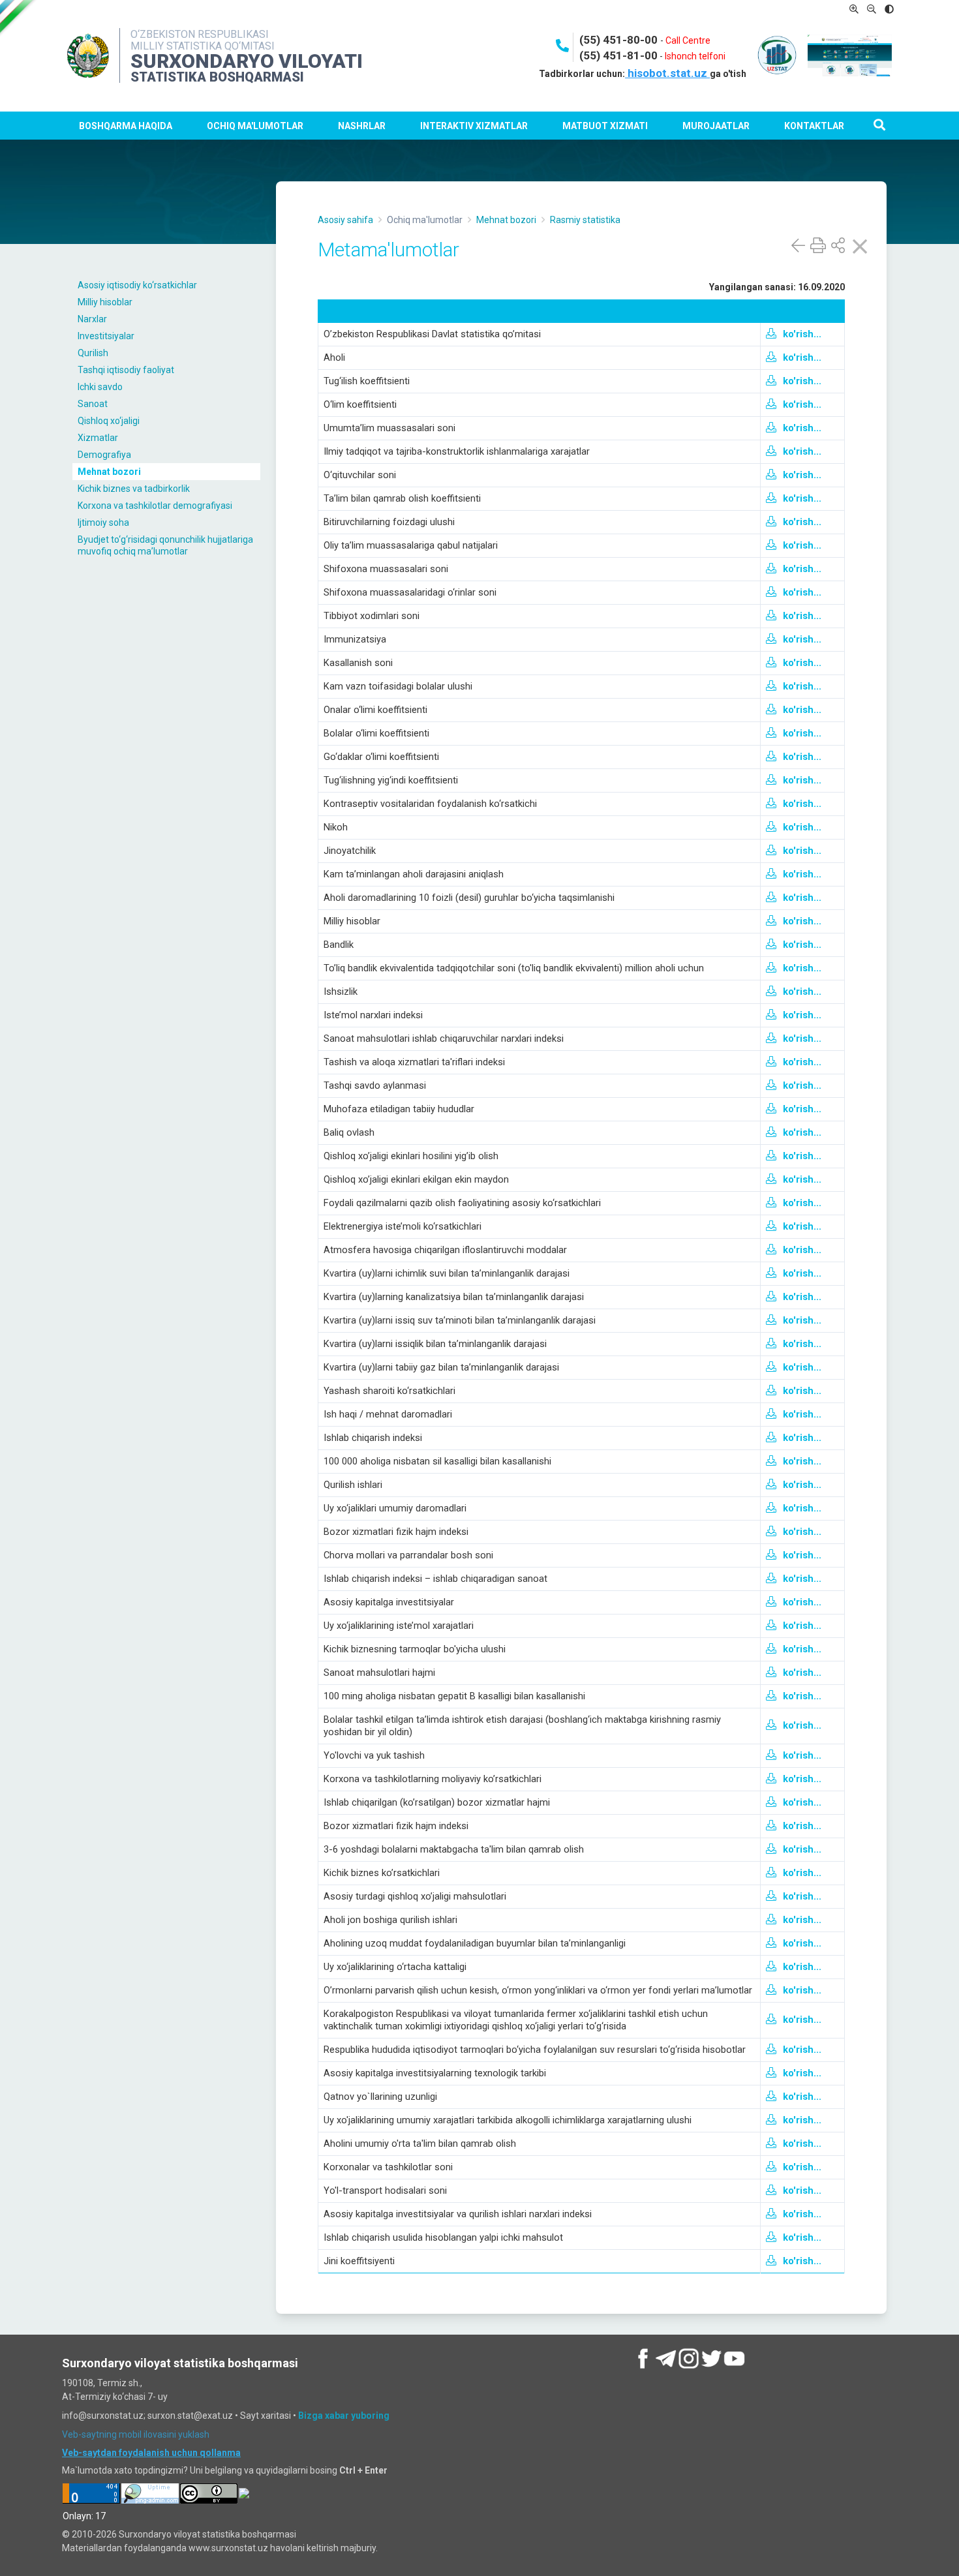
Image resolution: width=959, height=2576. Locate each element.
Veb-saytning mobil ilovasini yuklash (136, 2434)
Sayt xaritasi (266, 2416)
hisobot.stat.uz (667, 73)
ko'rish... (802, 334)
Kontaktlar (814, 126)
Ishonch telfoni (695, 56)
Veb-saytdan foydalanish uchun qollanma (151, 2453)
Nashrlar (362, 126)
